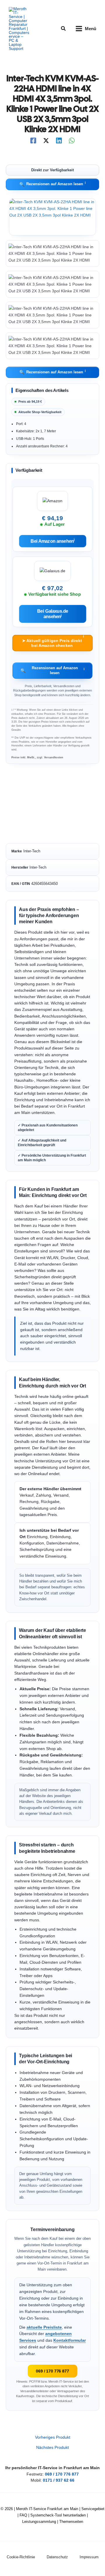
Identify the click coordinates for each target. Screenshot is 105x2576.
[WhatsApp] (72, 141)
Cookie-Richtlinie (21, 2557)
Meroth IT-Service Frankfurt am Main (47, 2509)
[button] (64, 29)
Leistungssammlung (39, 2522)
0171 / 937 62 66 (59, 2480)
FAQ (23, 2515)
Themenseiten (71, 2522)
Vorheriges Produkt (53, 2438)
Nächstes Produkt (52, 2448)
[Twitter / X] (46, 141)
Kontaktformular (70, 2340)
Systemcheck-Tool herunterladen (58, 2515)
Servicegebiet (93, 2509)
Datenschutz (57, 2557)
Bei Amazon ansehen (52, 541)
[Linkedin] (59, 141)
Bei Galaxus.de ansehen (53, 614)
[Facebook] (33, 141)
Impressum (89, 2557)
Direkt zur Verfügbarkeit (52, 170)
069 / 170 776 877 (52, 2371)
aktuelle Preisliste (44, 2327)
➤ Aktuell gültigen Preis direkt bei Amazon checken (53, 641)
